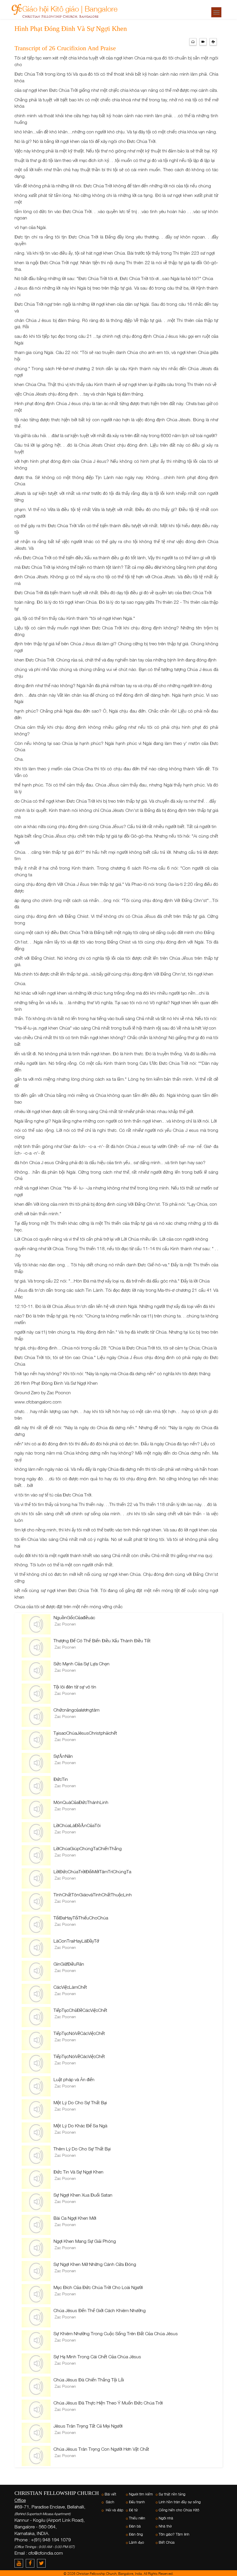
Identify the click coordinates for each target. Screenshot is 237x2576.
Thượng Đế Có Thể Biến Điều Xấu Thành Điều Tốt (102, 1641)
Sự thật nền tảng (172, 2494)
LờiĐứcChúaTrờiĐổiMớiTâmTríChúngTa (92, 1872)
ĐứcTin (61, 1779)
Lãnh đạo (136, 2542)
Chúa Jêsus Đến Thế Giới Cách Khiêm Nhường (100, 2310)
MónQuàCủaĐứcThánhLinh (81, 1802)
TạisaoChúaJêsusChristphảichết (85, 1733)
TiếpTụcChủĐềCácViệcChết (80, 2010)
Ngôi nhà (166, 2518)
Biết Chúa (167, 2542)
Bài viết (110, 2494)
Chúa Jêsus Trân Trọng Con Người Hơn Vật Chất (101, 2449)
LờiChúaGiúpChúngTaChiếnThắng (88, 1848)
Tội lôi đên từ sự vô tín (75, 1687)
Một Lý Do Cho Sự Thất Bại (80, 2102)
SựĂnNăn (63, 1756)
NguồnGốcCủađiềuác (74, 1617)
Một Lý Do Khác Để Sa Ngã (80, 2126)
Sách (109, 2502)
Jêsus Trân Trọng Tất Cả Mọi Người (88, 2426)
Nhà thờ (165, 2526)
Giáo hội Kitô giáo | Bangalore (70, 8)
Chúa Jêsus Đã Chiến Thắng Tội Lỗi (89, 2380)
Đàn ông (136, 2534)
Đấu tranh (137, 2502)
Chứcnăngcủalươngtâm (76, 1710)
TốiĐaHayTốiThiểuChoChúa (81, 1918)
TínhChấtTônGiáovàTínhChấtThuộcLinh (93, 1895)
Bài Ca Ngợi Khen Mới (75, 2218)
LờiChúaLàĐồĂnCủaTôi (77, 1825)
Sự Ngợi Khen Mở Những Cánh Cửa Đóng (95, 2264)
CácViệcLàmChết (70, 1987)
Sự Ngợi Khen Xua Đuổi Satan (83, 2195)
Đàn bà (135, 2526)
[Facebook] (31, 2563)
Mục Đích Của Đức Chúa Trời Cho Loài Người (98, 2287)
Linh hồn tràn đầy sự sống (180, 2502)
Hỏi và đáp (114, 2510)
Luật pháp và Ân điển (74, 2079)
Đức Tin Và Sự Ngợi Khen (78, 2172)
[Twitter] (42, 2563)
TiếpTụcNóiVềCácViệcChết (79, 2033)
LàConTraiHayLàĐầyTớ (76, 1941)
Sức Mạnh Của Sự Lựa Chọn (82, 1664)
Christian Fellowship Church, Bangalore (60, 16)
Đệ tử (133, 2510)
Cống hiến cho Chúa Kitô (179, 2510)
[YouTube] (20, 2563)
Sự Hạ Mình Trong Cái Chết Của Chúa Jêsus (97, 2357)
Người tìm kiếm (141, 2494)
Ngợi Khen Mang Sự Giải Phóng (85, 2241)
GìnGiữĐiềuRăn (69, 1964)
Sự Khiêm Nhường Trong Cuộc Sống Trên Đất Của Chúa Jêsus (116, 2333)
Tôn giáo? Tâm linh (174, 2534)
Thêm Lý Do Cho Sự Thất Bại (82, 2149)
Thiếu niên (137, 2518)
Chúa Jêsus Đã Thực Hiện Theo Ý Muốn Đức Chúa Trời (108, 2403)
